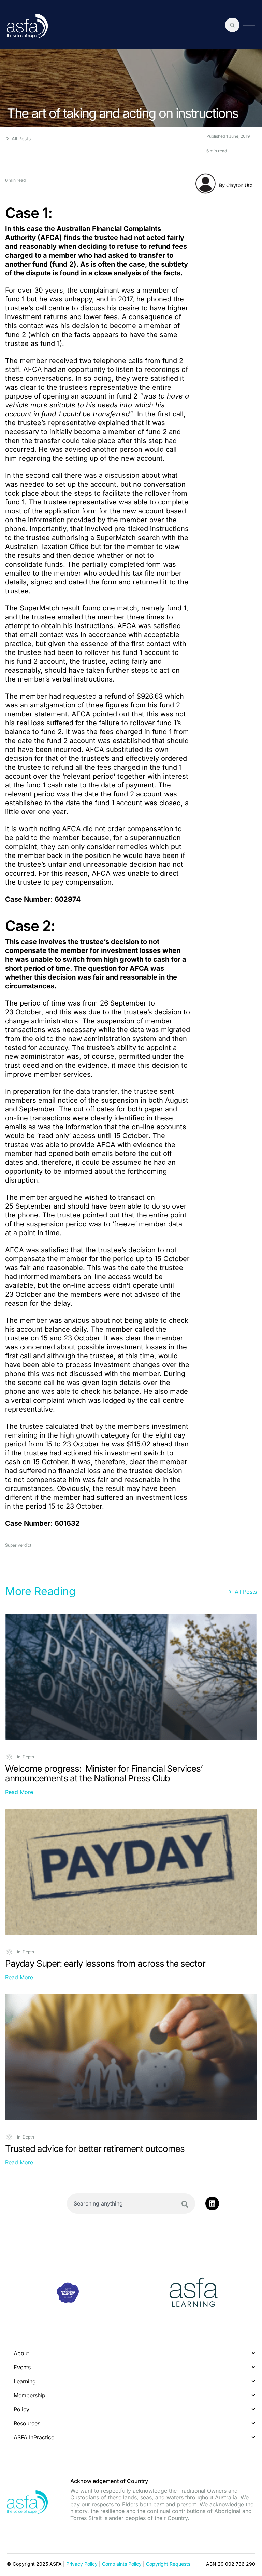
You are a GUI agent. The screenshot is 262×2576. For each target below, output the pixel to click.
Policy (21, 2409)
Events (22, 2367)
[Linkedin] (212, 2203)
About (21, 2353)
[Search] (185, 2204)
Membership (30, 2395)
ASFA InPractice (34, 2437)
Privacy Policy (82, 2564)
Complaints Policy (122, 2564)
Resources (27, 2423)
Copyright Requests (168, 2564)
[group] (68, 2294)
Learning (25, 2381)
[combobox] (131, 2203)
